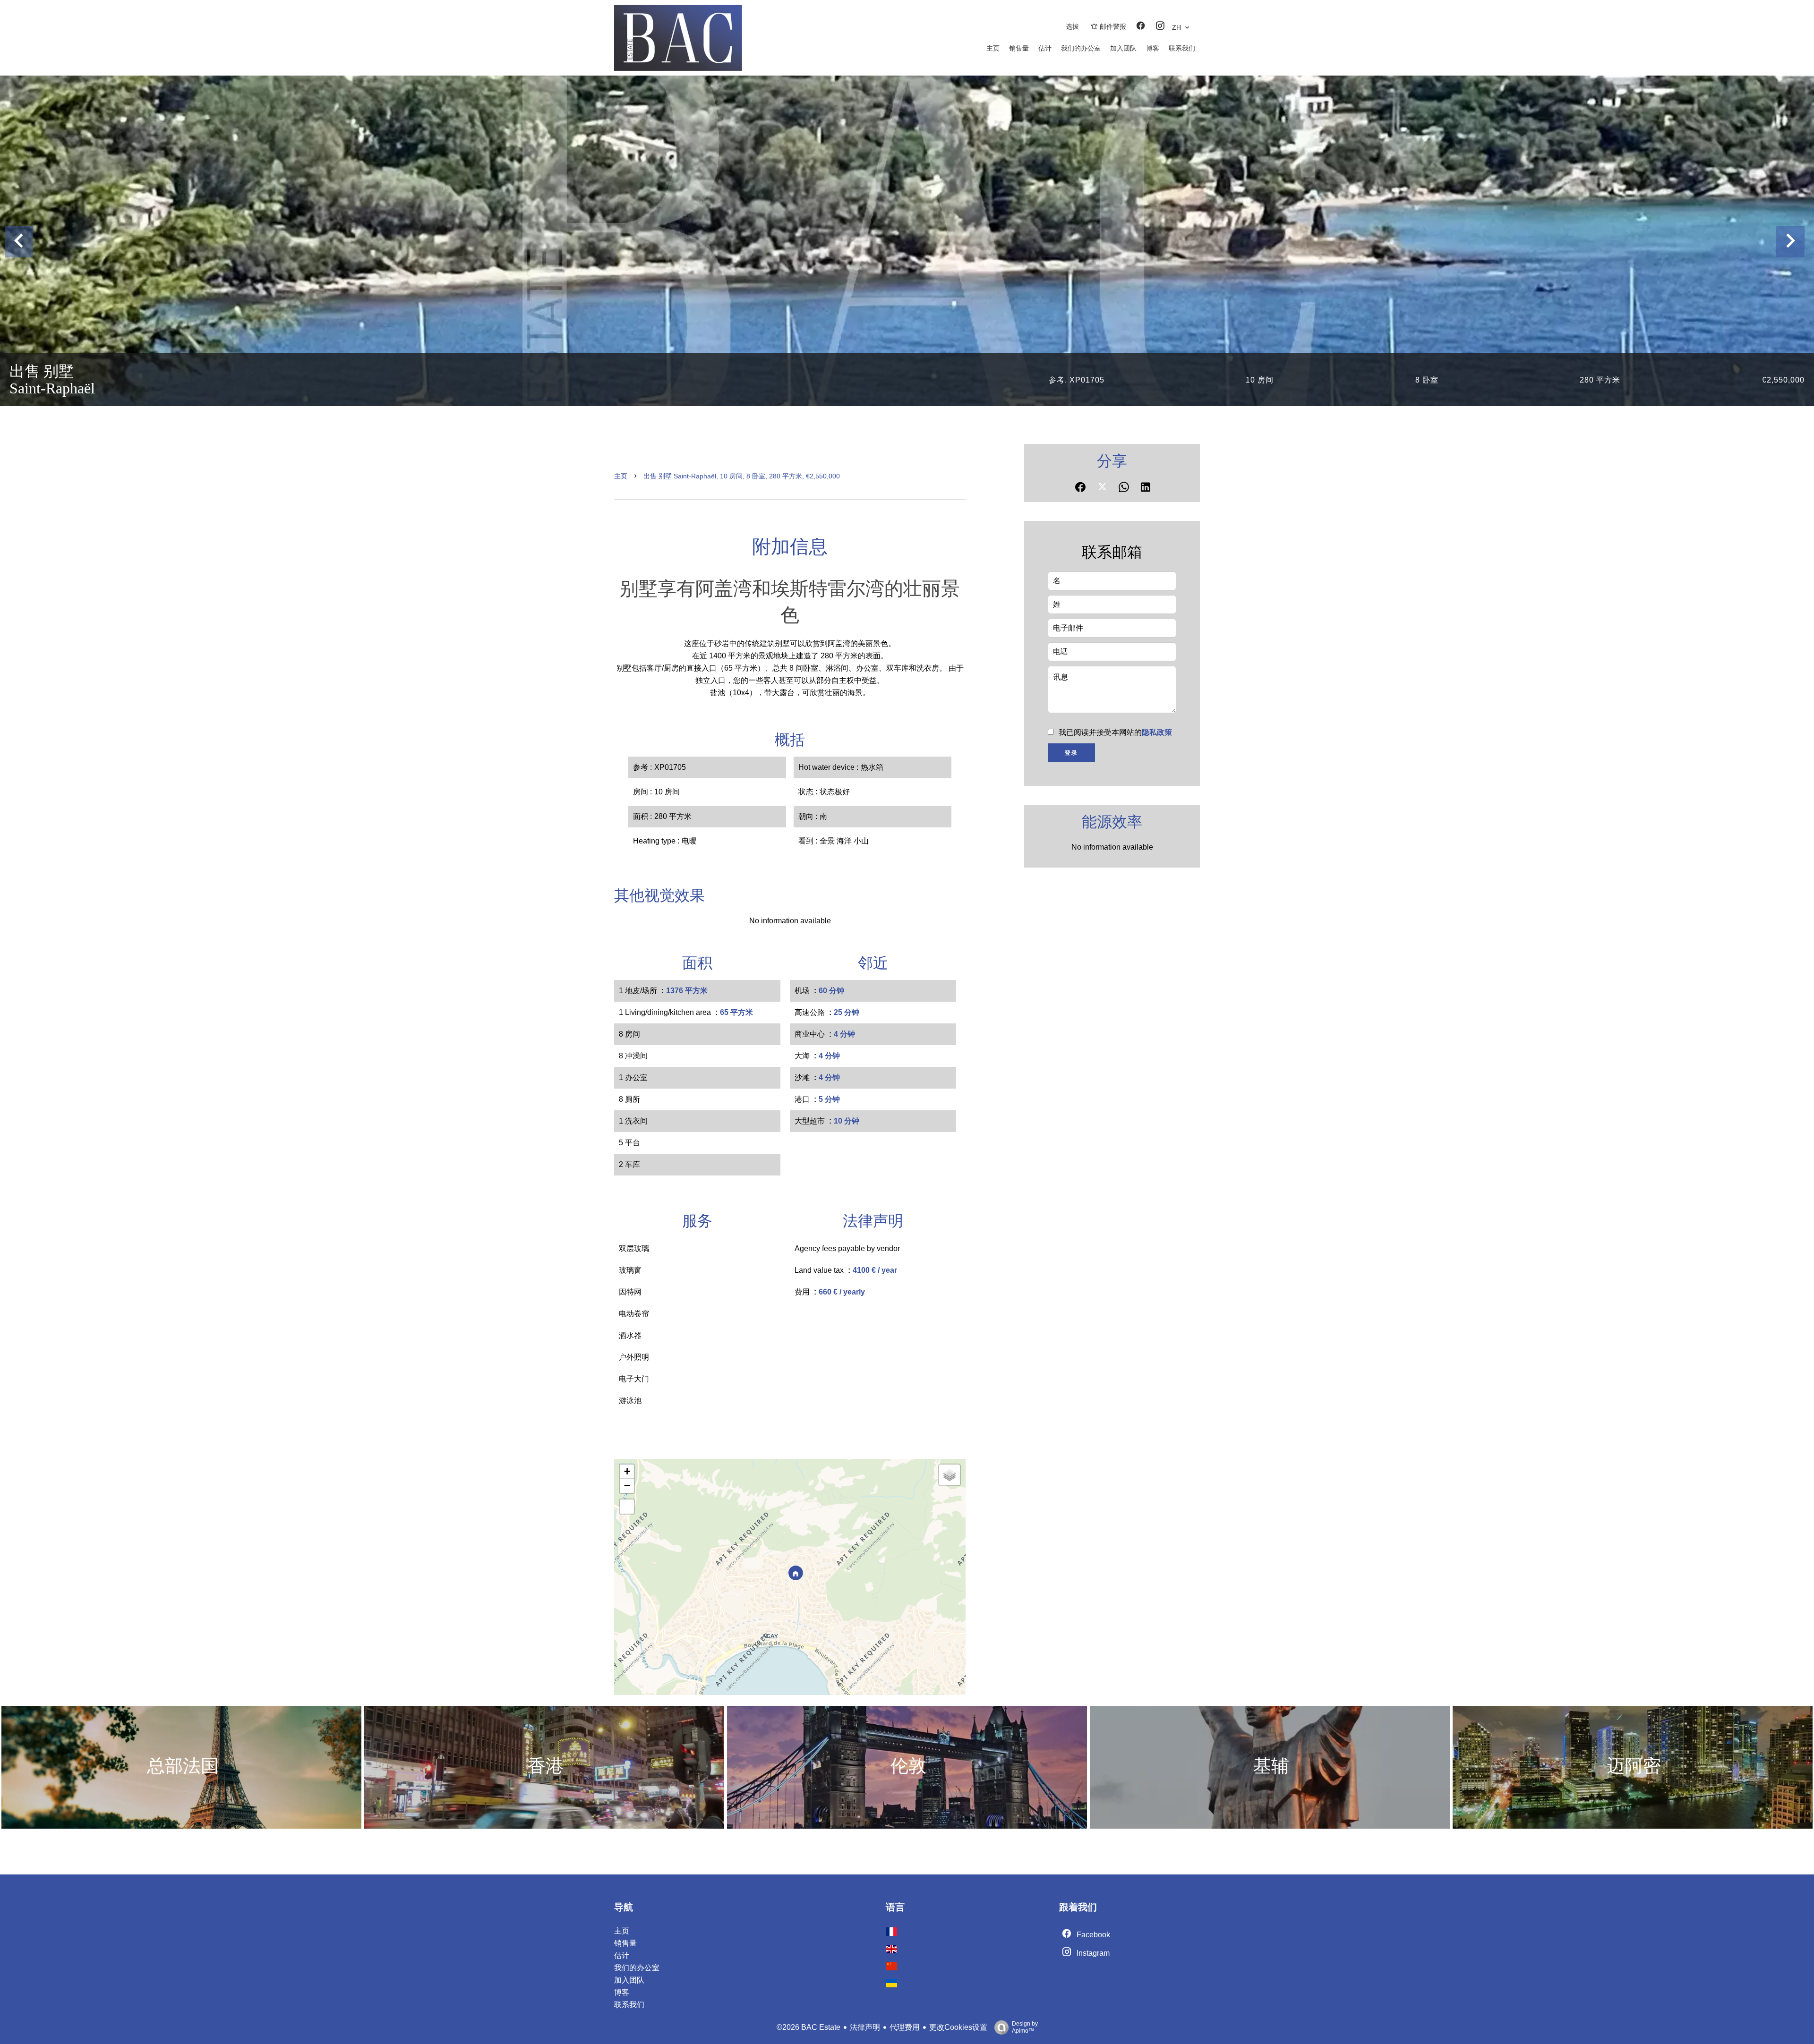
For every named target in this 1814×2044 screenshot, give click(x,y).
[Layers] (950, 1475)
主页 (621, 476)
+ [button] (627, 1471)
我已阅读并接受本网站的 (1115, 732)
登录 (1071, 753)
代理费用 (905, 2027)
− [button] (627, 1486)
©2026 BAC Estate (809, 2027)
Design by (1025, 2027)
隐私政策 (1157, 732)
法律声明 (865, 2027)
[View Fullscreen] (627, 1507)
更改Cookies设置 (958, 2027)
